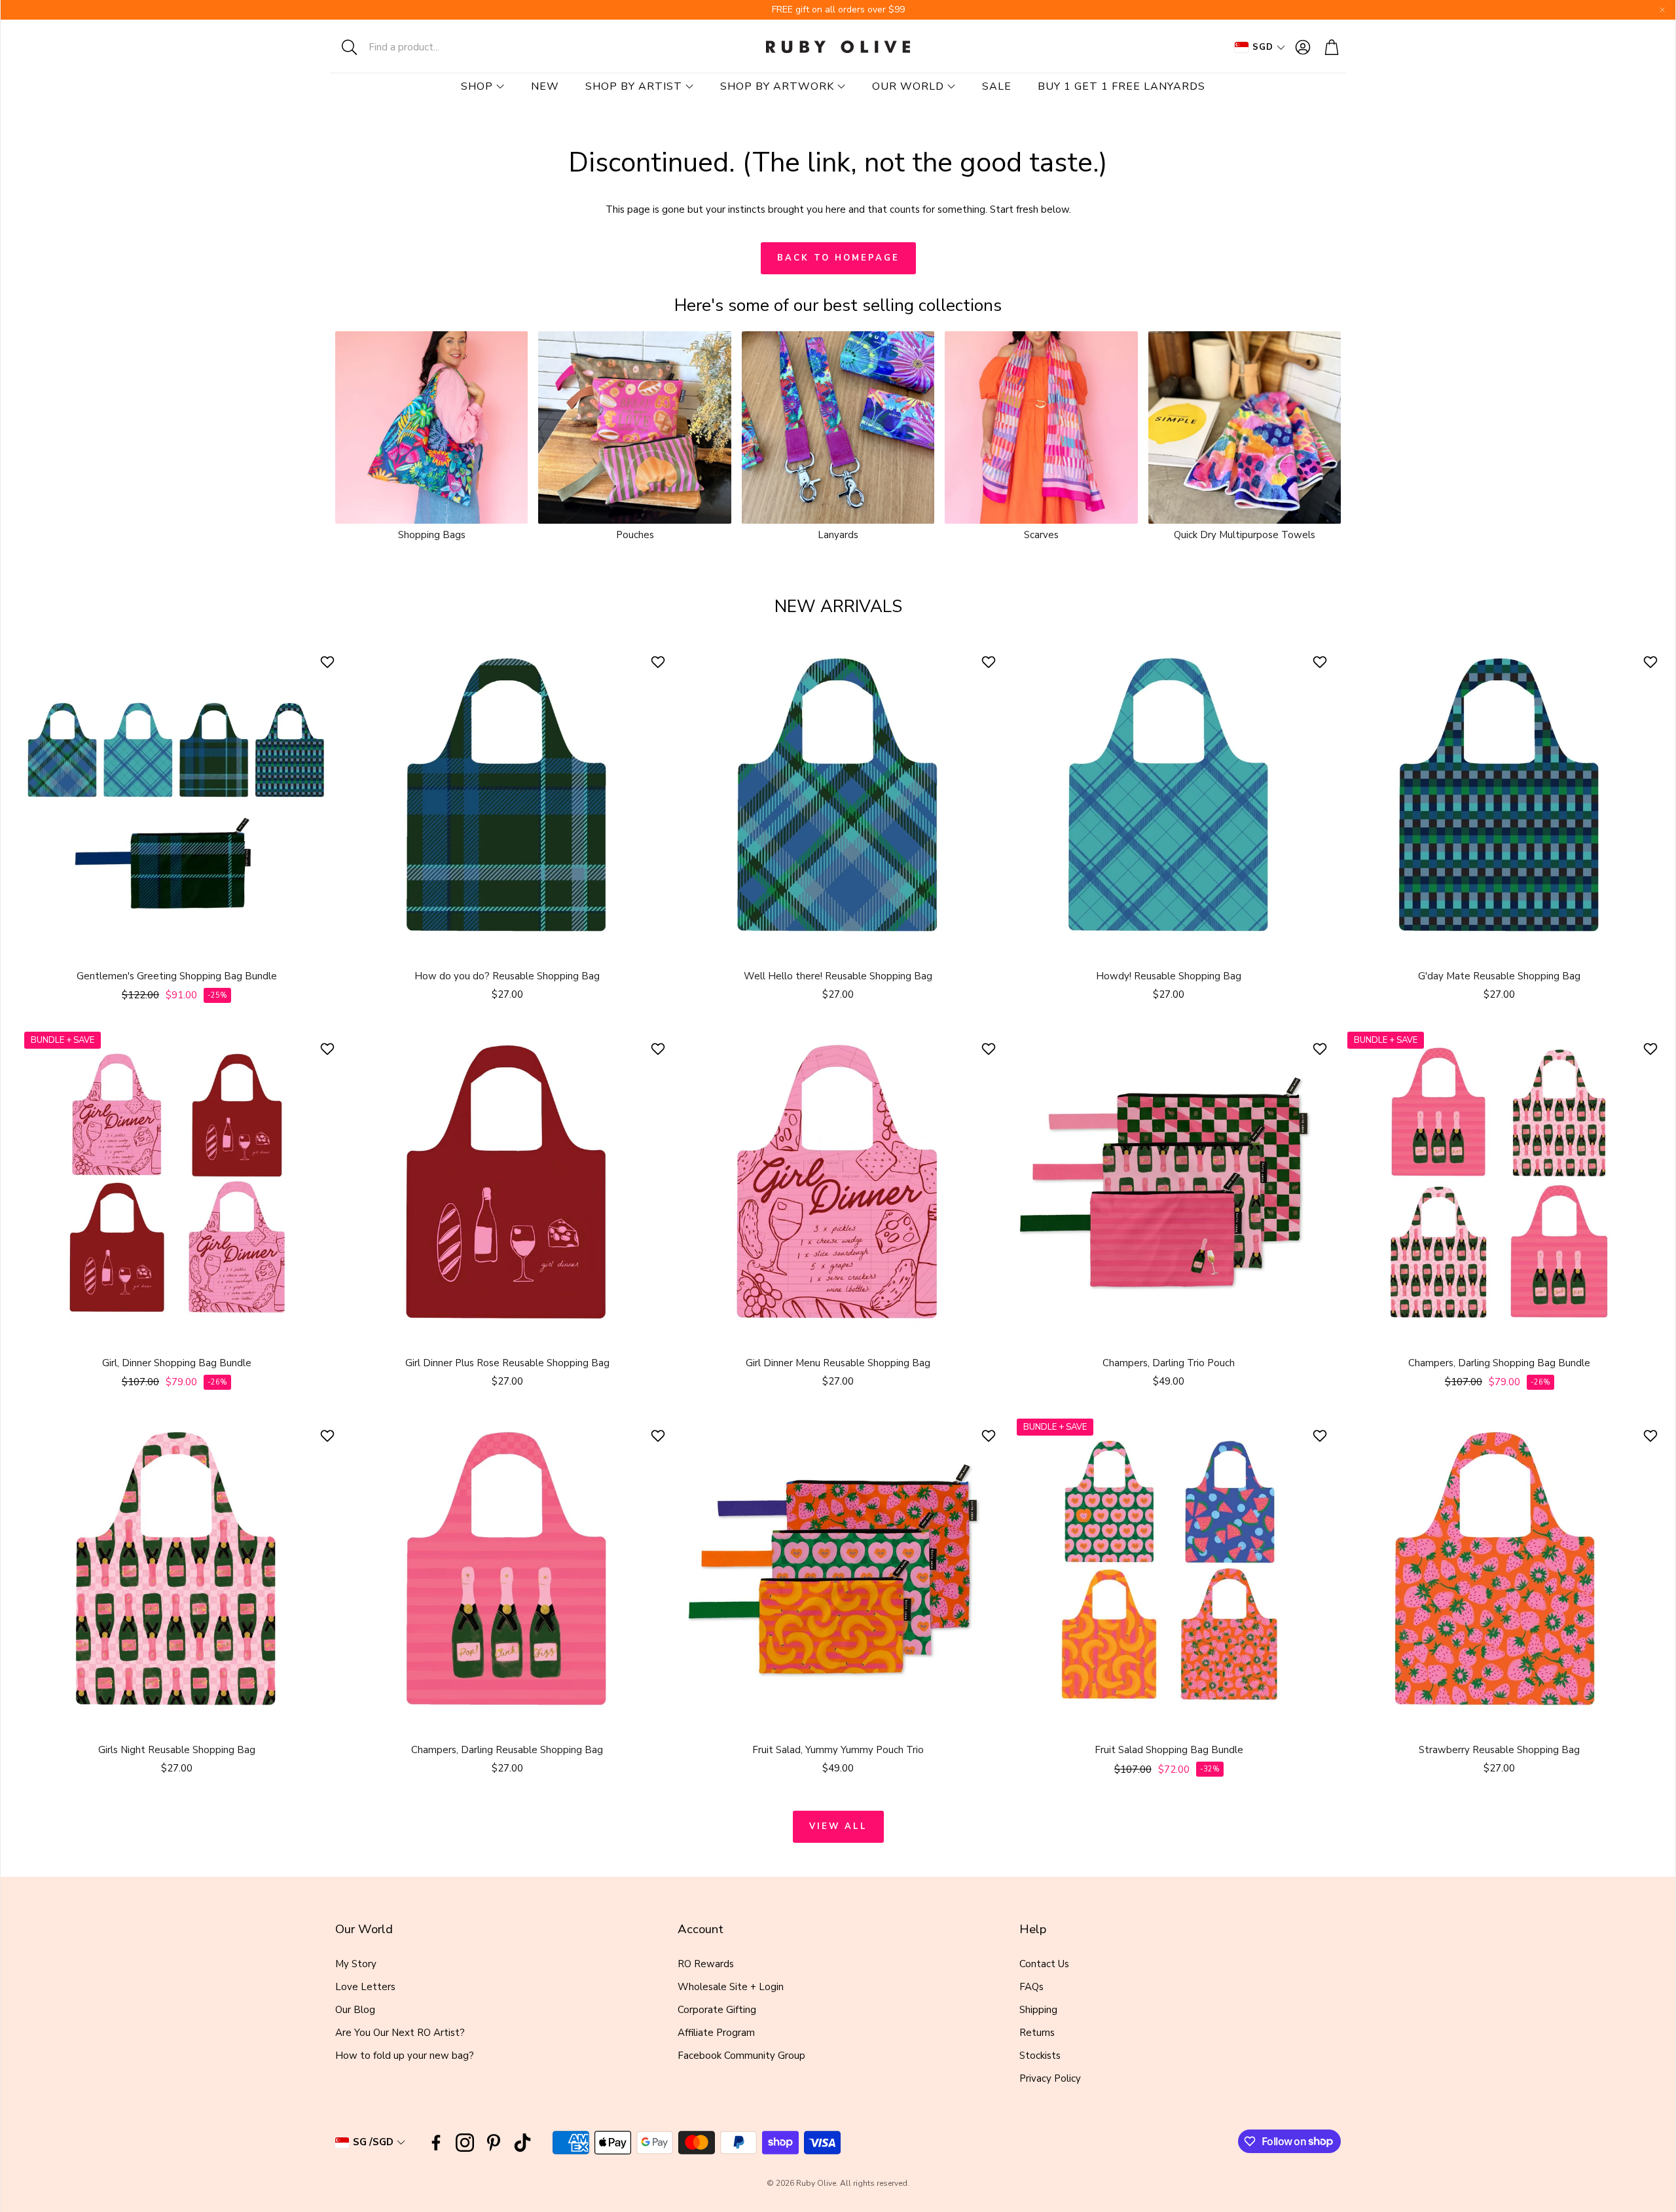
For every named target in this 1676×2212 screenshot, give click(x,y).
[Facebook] (436, 2143)
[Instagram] (465, 2143)
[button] (416, 47)
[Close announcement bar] (1662, 10)
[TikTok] (522, 2143)
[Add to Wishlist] (329, 662)
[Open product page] (431, 427)
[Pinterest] (494, 2143)
